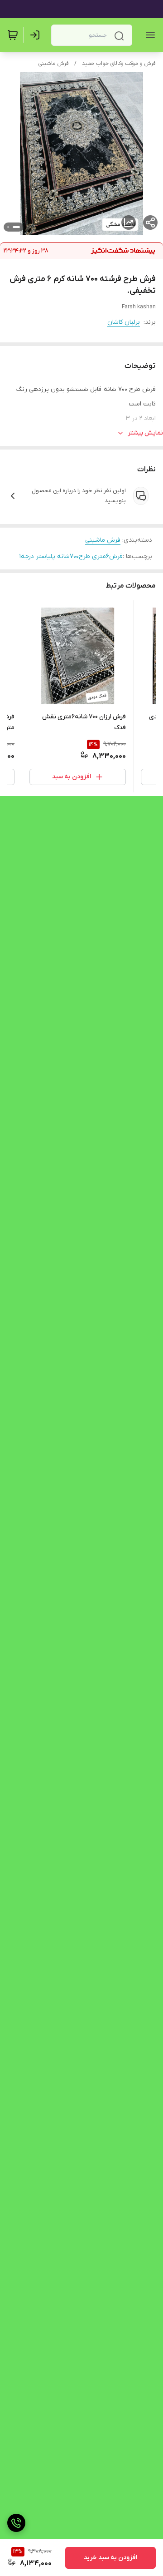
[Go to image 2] (8, 227)
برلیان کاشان (124, 322)
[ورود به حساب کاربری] (37, 35)
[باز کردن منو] (149, 35)
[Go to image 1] (16, 227)
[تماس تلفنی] (16, 2523)
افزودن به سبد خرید (110, 2558)
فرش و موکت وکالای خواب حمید (119, 64)
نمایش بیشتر (145, 433)
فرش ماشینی (53, 64)
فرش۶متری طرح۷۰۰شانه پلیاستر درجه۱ (71, 556)
